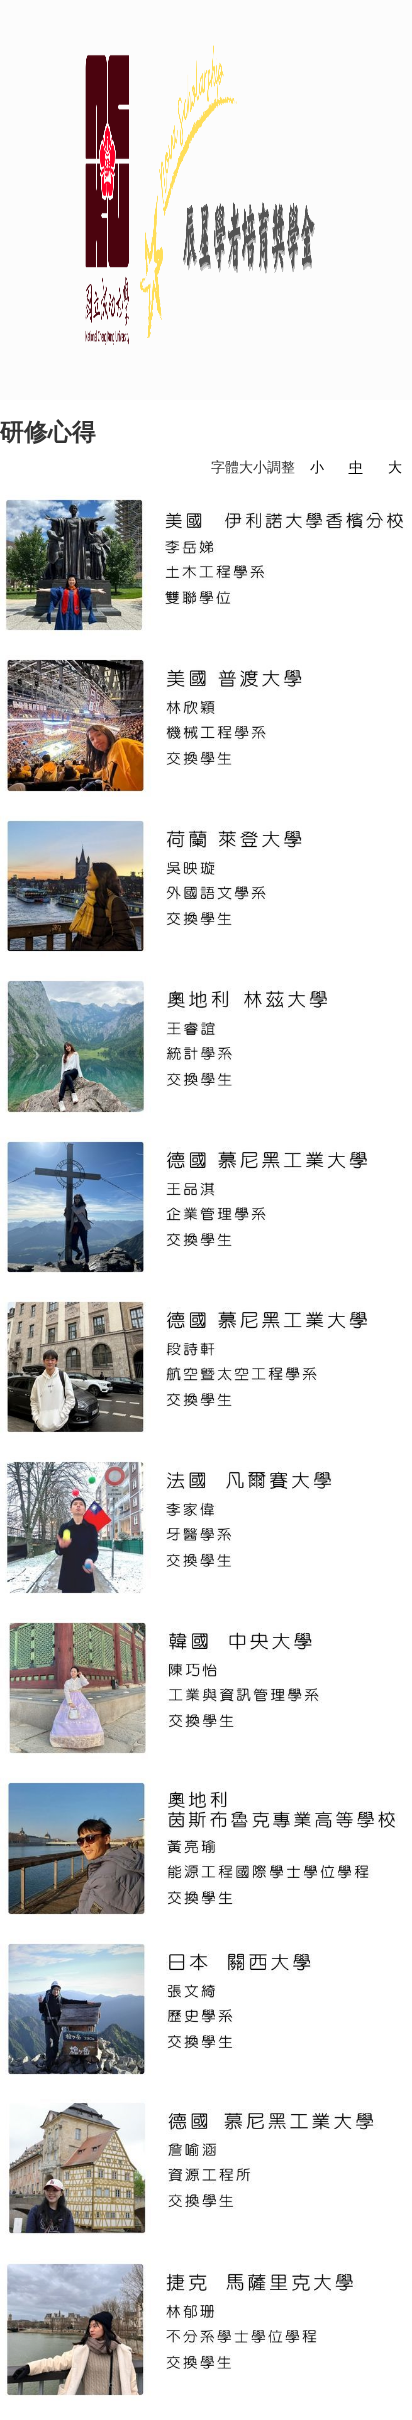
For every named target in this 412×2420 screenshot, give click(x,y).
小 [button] (317, 467)
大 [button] (395, 467)
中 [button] (356, 467)
